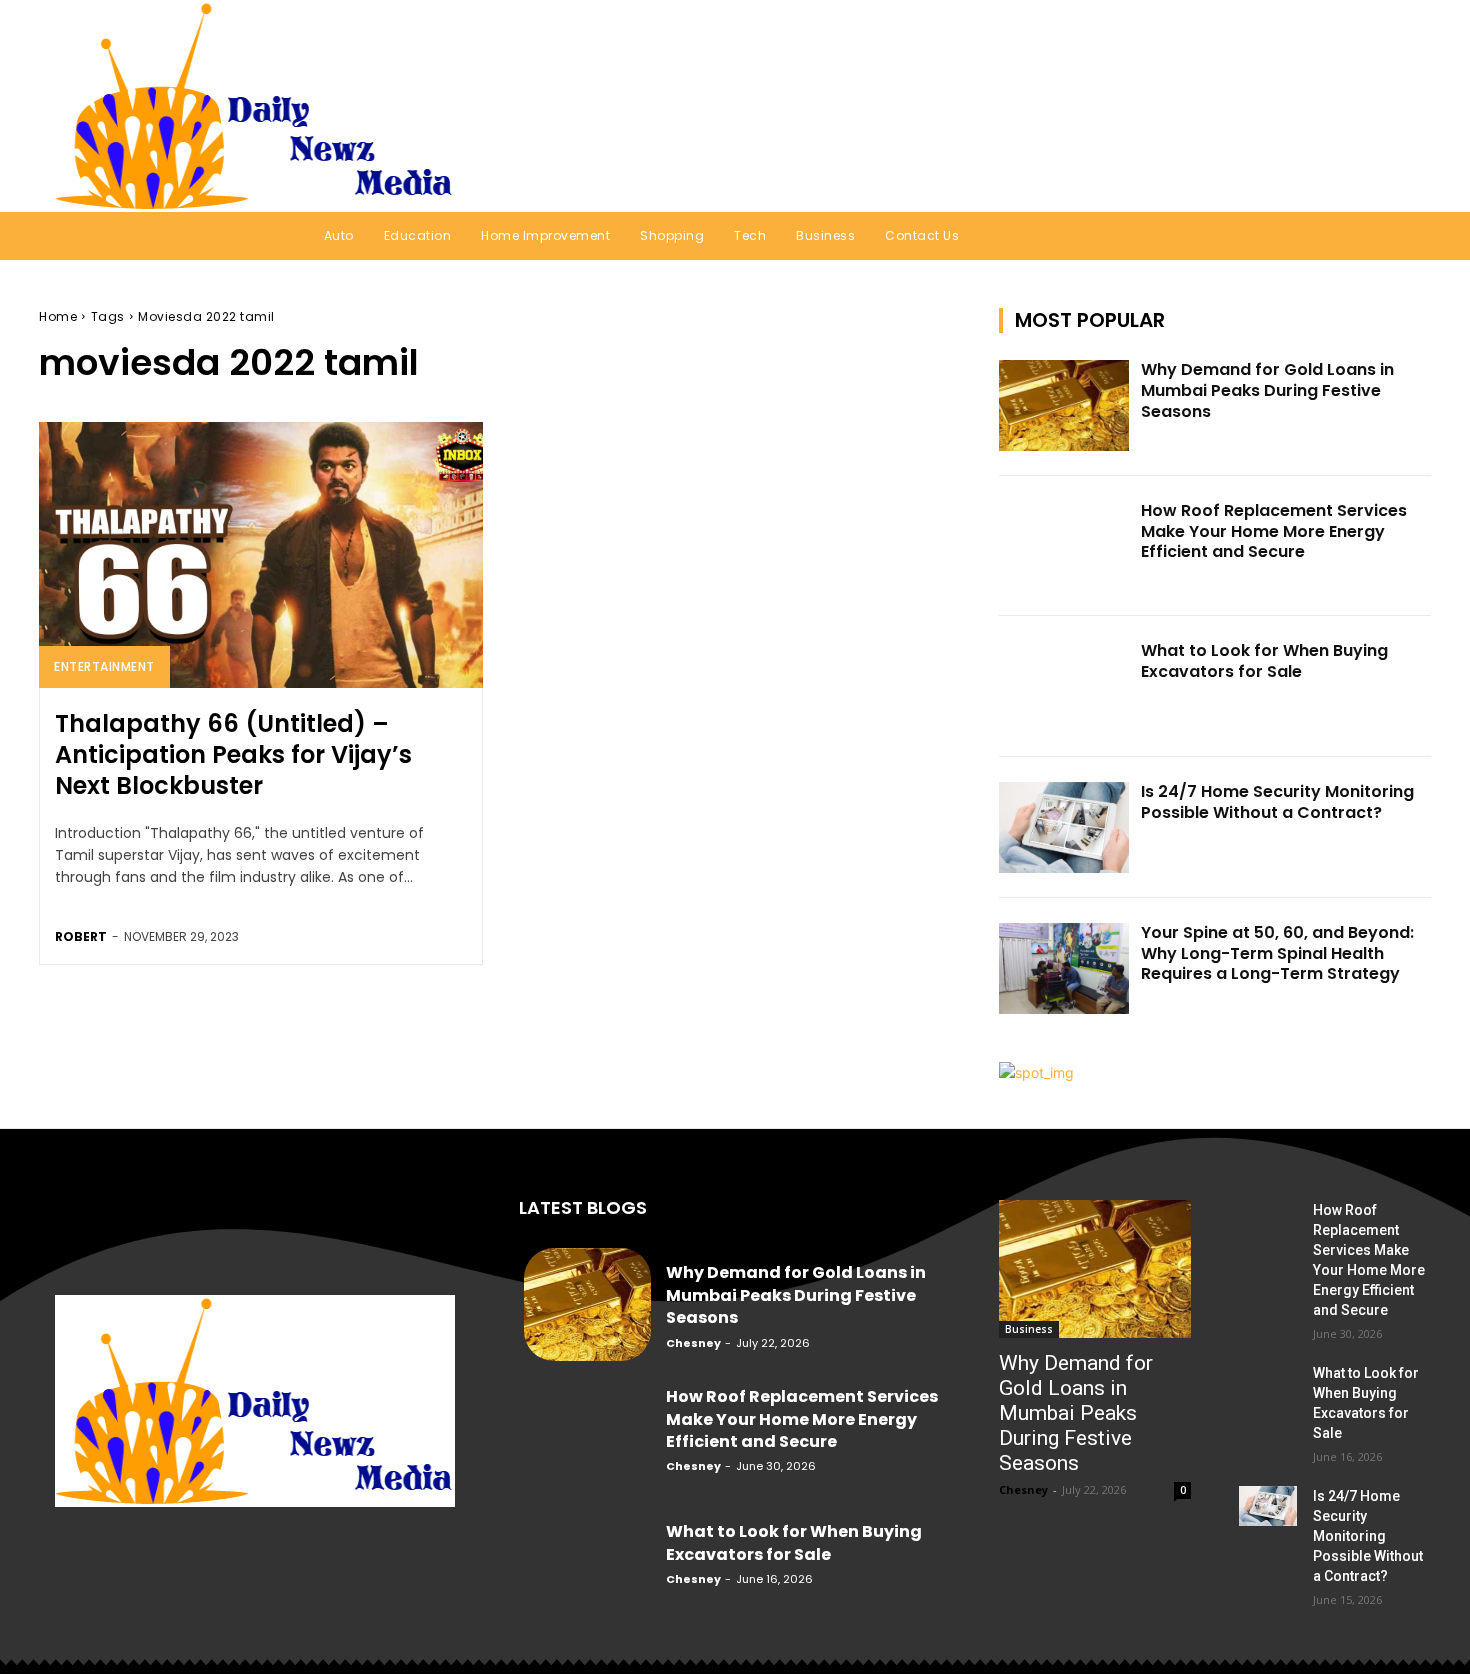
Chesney (693, 1343)
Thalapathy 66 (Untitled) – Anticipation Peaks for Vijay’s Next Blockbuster (233, 754)
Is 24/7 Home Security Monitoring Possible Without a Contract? (1277, 802)
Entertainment (104, 666)
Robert (81, 936)
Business (1029, 1329)
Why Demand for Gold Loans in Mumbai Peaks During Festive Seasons (1267, 390)
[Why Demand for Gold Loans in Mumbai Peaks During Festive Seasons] (1064, 405)
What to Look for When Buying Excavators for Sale (1264, 661)
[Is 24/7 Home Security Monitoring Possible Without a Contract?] (1064, 827)
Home (58, 316)
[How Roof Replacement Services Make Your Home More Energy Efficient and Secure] (1064, 546)
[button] (1389, 106)
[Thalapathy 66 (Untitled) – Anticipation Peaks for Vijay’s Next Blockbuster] (261, 555)
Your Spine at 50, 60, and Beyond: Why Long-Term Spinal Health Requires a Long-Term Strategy (1277, 953)
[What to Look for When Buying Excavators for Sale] (1064, 686)
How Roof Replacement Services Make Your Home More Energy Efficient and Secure (1274, 531)
